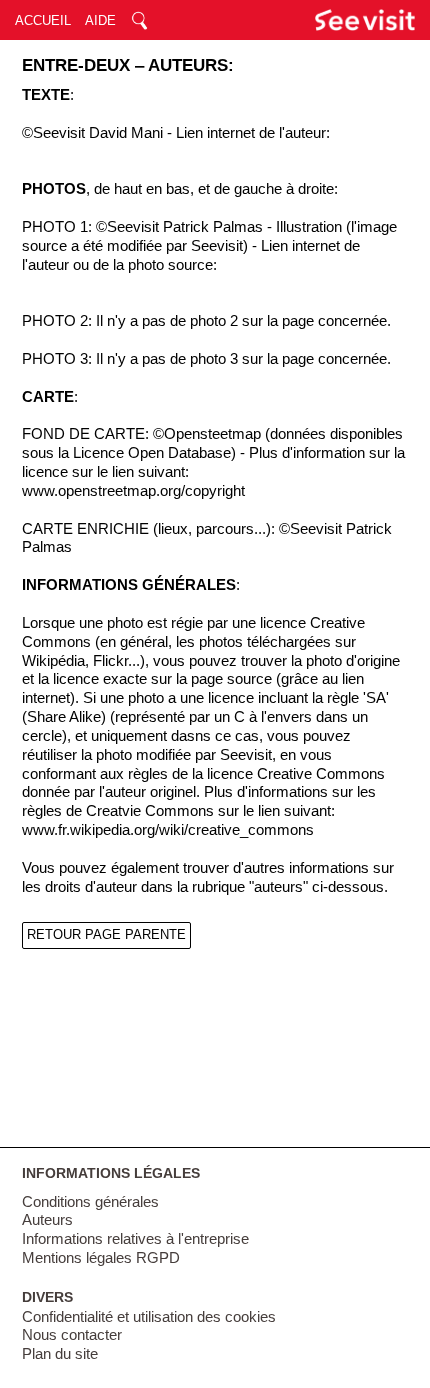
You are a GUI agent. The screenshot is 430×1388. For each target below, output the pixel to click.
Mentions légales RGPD (101, 1258)
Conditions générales (90, 1202)
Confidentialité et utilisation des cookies (149, 1317)
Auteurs (47, 1220)
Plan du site (60, 1354)
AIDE (100, 20)
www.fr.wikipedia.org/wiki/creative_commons (168, 830)
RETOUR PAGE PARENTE (106, 934)
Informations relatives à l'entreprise (135, 1239)
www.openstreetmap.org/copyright (133, 491)
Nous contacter (72, 1335)
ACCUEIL (43, 20)
